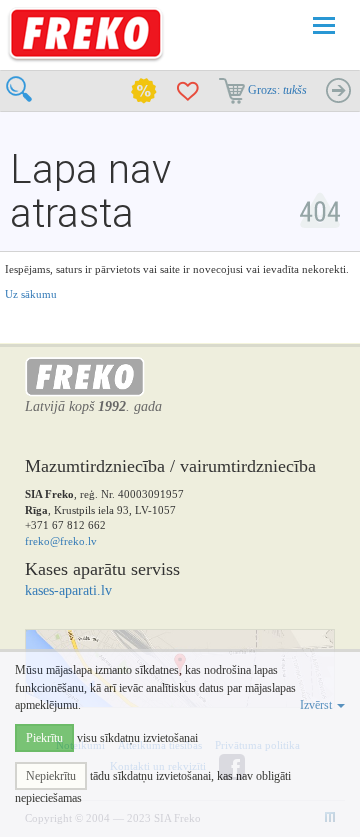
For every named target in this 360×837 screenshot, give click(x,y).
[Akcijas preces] (144, 91)
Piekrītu (44, 738)
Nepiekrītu (51, 776)
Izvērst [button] (317, 705)
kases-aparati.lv (68, 590)
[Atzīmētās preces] (188, 91)
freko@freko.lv (61, 541)
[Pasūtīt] (338, 91)
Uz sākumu (31, 294)
